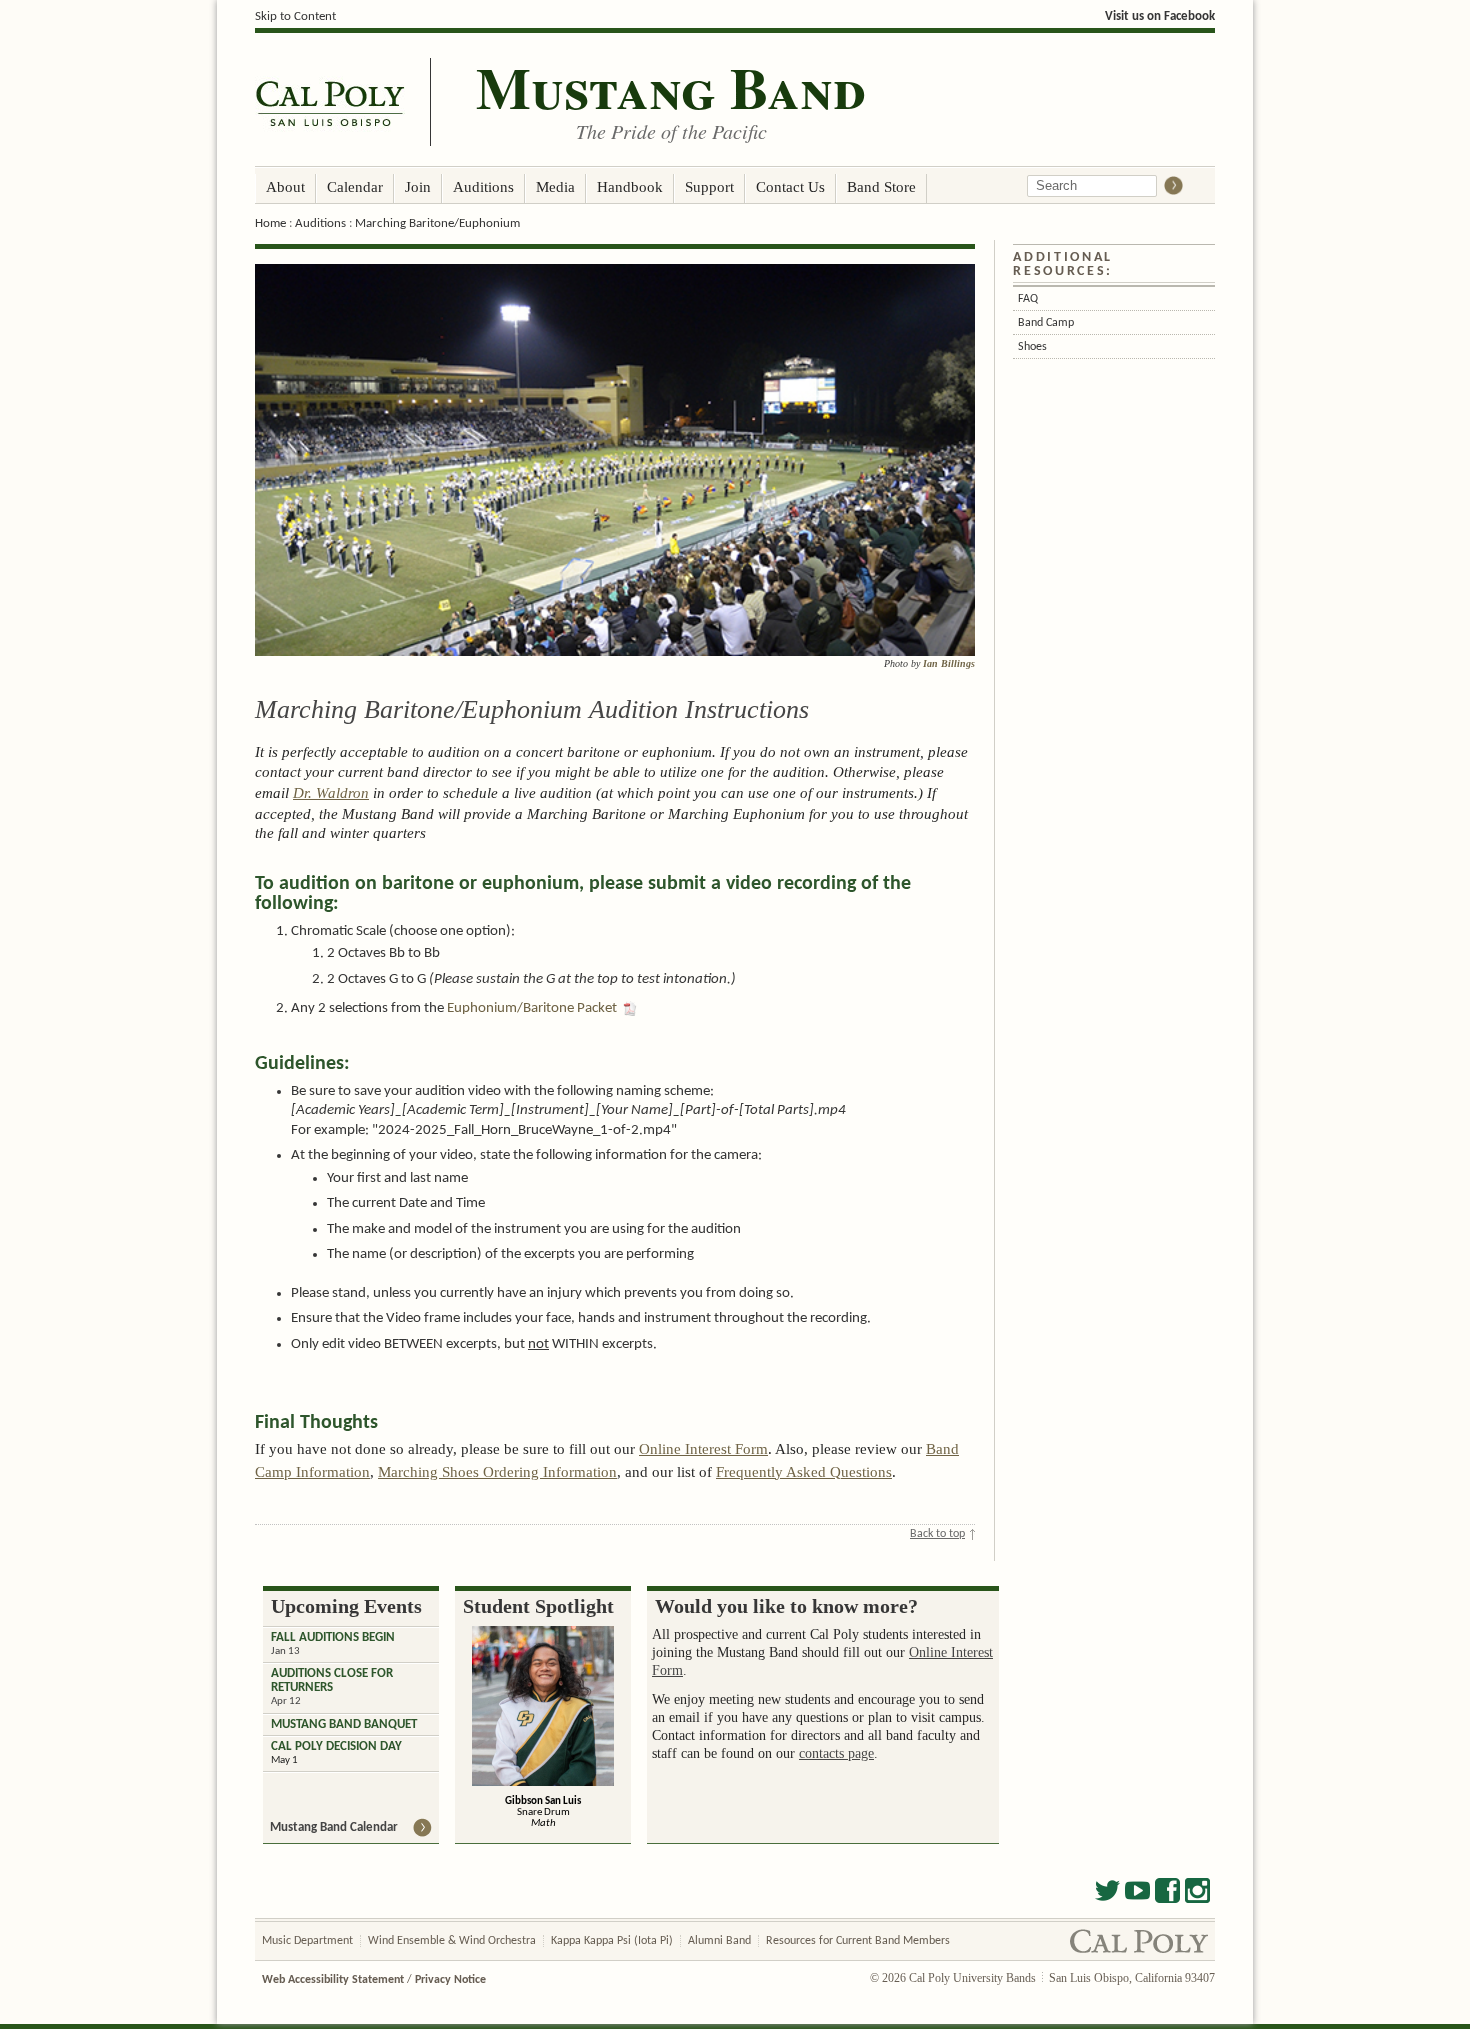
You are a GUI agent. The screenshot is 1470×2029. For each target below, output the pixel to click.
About (285, 186)
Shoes (1032, 347)
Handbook (630, 186)
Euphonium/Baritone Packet (532, 1008)
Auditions (483, 186)
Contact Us (790, 186)
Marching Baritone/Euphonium (437, 223)
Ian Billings (949, 663)
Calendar (355, 186)
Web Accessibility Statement (333, 1980)
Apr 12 (286, 1701)
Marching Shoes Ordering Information (497, 1472)
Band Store (881, 186)
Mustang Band (671, 86)
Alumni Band (719, 1941)
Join (418, 186)
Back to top (937, 1534)
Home (270, 223)
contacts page (836, 1753)
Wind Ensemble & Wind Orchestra (452, 1941)
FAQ (1028, 299)
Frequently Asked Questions (804, 1472)
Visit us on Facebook (1160, 16)
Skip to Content (295, 16)
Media (555, 186)
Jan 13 (285, 1651)
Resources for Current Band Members (858, 1941)
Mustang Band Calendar (334, 1827)
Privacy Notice (450, 1980)
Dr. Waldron (331, 793)
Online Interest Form (703, 1449)
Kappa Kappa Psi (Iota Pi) (612, 1941)
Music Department (307, 1941)
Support (709, 186)
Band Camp (1046, 323)
